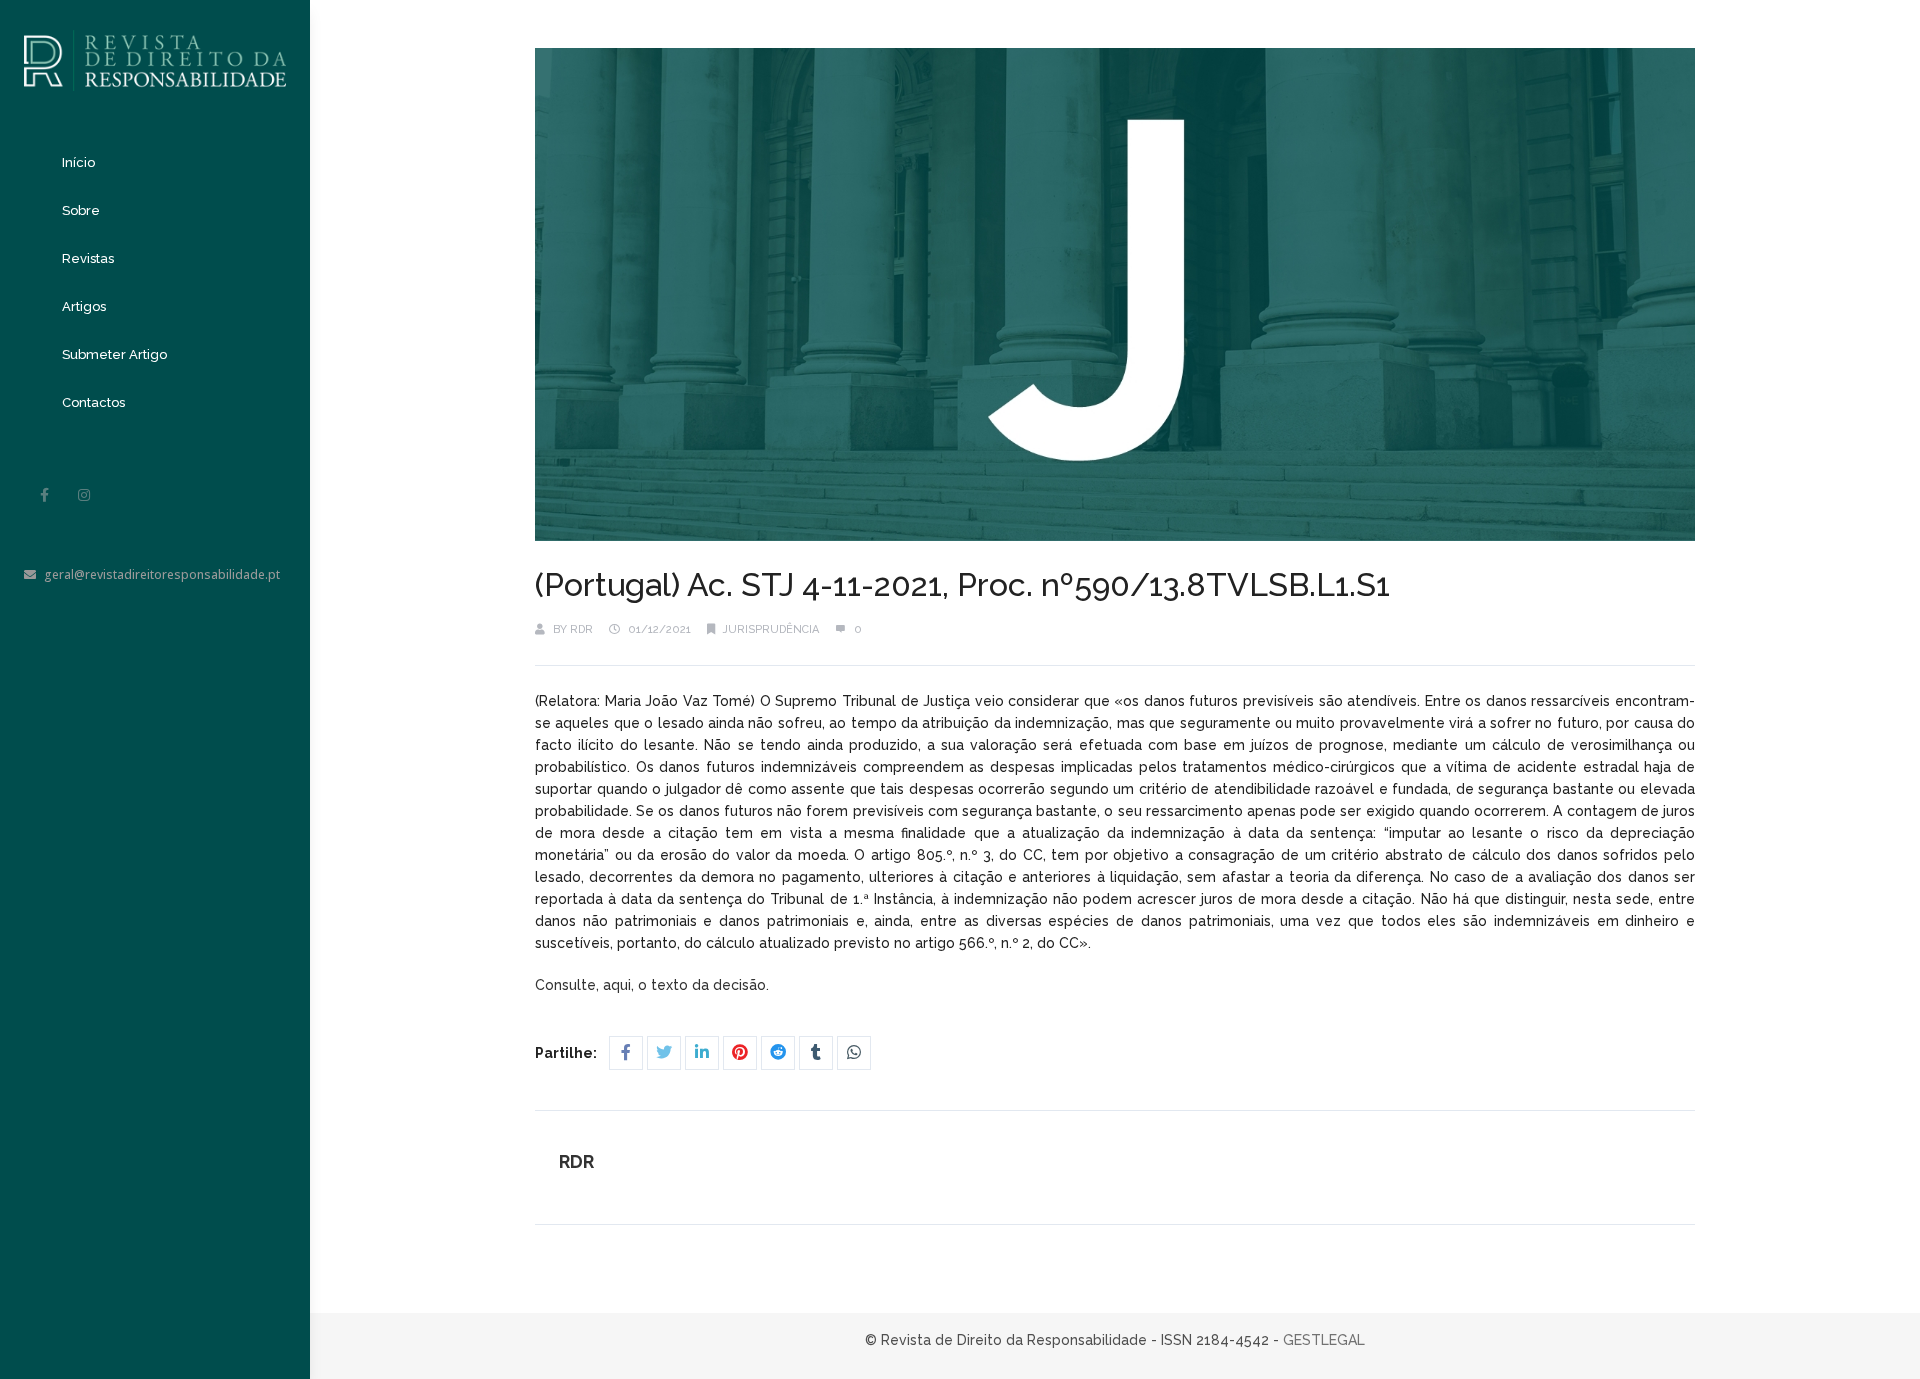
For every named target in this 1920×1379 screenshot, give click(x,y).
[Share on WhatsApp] (854, 1053)
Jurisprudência (771, 629)
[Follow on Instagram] (84, 495)
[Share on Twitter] (664, 1053)
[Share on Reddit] (778, 1053)
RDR (581, 629)
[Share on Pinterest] (740, 1053)
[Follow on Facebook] (44, 495)
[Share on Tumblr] (816, 1053)
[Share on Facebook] (626, 1053)
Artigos (84, 306)
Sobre (81, 210)
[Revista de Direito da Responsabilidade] (155, 45)
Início (78, 162)
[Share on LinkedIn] (702, 1053)
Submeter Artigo (114, 354)
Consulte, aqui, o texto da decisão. (654, 985)
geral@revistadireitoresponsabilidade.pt (162, 574)
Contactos (93, 402)
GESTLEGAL (1324, 1340)
